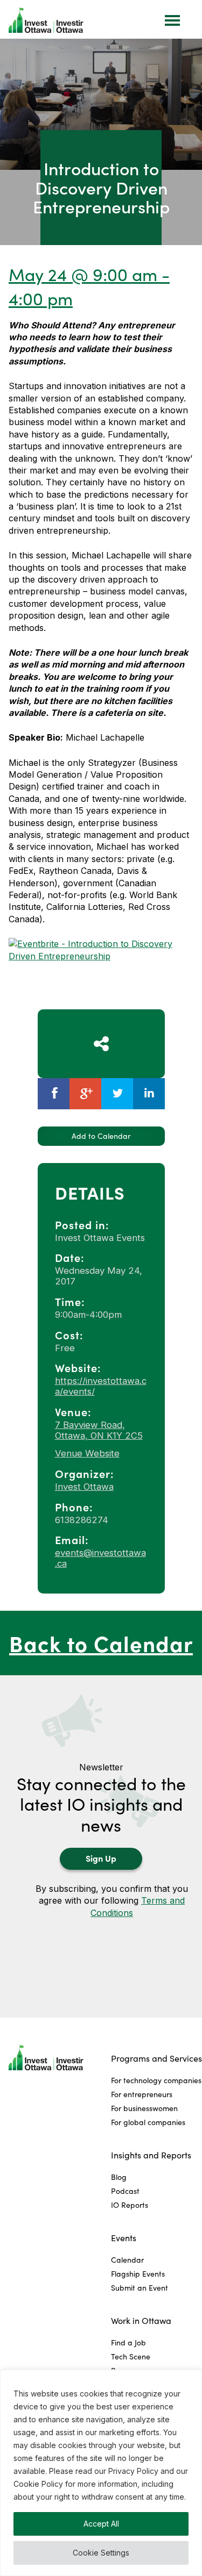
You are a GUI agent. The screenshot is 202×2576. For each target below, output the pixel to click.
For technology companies (156, 2080)
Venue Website (87, 1453)
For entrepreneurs (142, 2094)
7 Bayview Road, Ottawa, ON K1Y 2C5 (99, 1430)
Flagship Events (138, 2274)
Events (124, 2238)
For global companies (148, 2122)
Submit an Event (140, 2288)
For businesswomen (144, 2108)
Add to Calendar (101, 1136)
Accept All (101, 2524)
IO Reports (130, 2205)
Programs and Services (156, 2058)
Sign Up (101, 1858)
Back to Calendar (101, 1643)
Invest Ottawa (84, 1487)
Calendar (127, 2260)
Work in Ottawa (141, 2320)
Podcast (125, 2191)
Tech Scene (131, 2356)
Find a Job (128, 2342)
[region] (101, 2473)
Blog (119, 2177)
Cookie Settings (101, 2553)
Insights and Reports (151, 2155)
